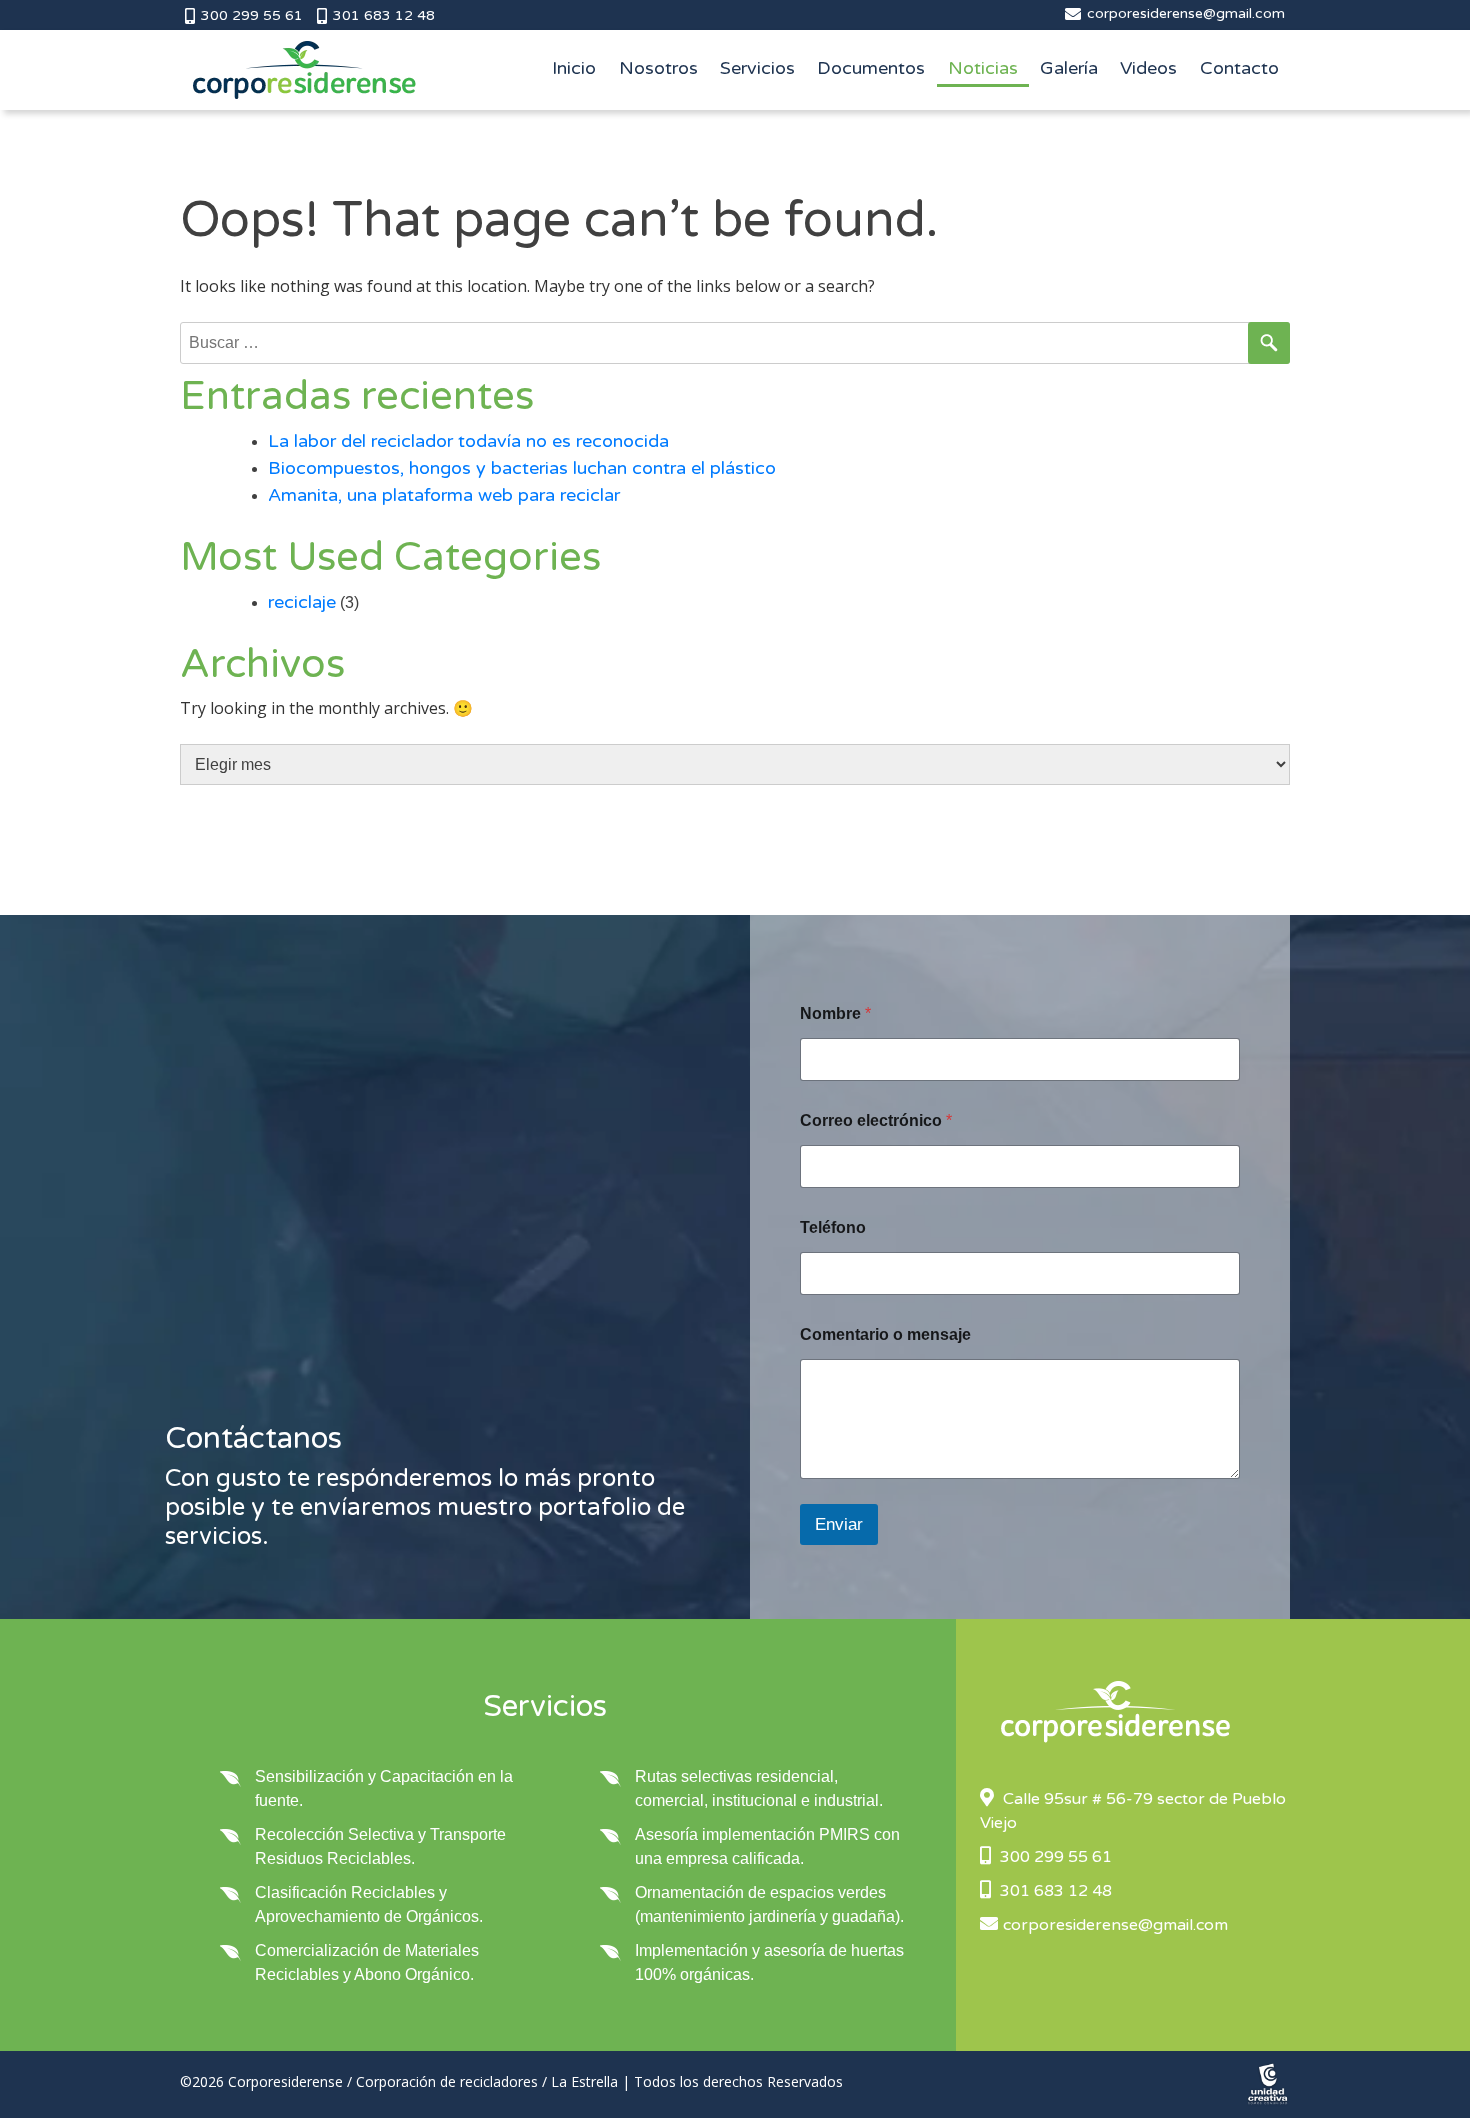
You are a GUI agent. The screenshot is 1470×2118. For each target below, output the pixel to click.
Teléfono (833, 1227)
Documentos (871, 68)
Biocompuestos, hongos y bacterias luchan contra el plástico (522, 468)
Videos (1148, 68)
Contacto (1239, 68)
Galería (1069, 68)
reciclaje (302, 602)
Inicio (574, 68)
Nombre (835, 1013)
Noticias (983, 68)
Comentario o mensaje (885, 1334)
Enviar (839, 1524)
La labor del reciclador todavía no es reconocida (468, 441)
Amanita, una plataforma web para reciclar (444, 495)
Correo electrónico (876, 1120)
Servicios (757, 68)
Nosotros (658, 68)
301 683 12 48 (382, 15)
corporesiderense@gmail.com (1184, 13)
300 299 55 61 (250, 15)
